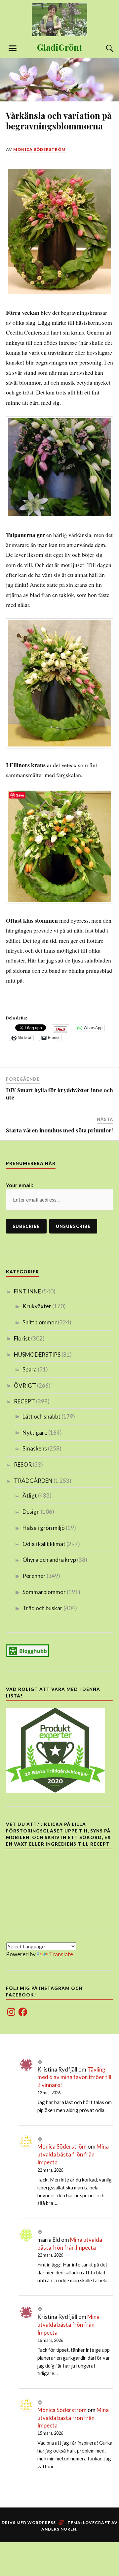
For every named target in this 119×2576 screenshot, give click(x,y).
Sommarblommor (44, 1592)
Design (31, 1512)
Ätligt (30, 1495)
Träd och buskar (42, 1608)
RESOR (23, 1464)
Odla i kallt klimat (44, 1544)
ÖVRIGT (25, 1385)
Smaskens (35, 1448)
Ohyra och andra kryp (49, 1560)
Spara (30, 1369)
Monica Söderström (40, 149)
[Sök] (103, 48)
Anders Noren (59, 2529)
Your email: (20, 1185)
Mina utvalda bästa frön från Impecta (73, 2154)
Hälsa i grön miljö (44, 1528)
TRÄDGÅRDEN (33, 1481)
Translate (61, 1954)
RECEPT (24, 1401)
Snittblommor (40, 1322)
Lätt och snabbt (41, 1416)
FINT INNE (27, 1291)
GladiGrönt (59, 47)
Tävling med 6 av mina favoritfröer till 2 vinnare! (74, 2077)
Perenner (34, 1576)
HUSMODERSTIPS (37, 1355)
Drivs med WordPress (29, 2522)
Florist (22, 1338)
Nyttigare (35, 1433)
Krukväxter (37, 1306)
